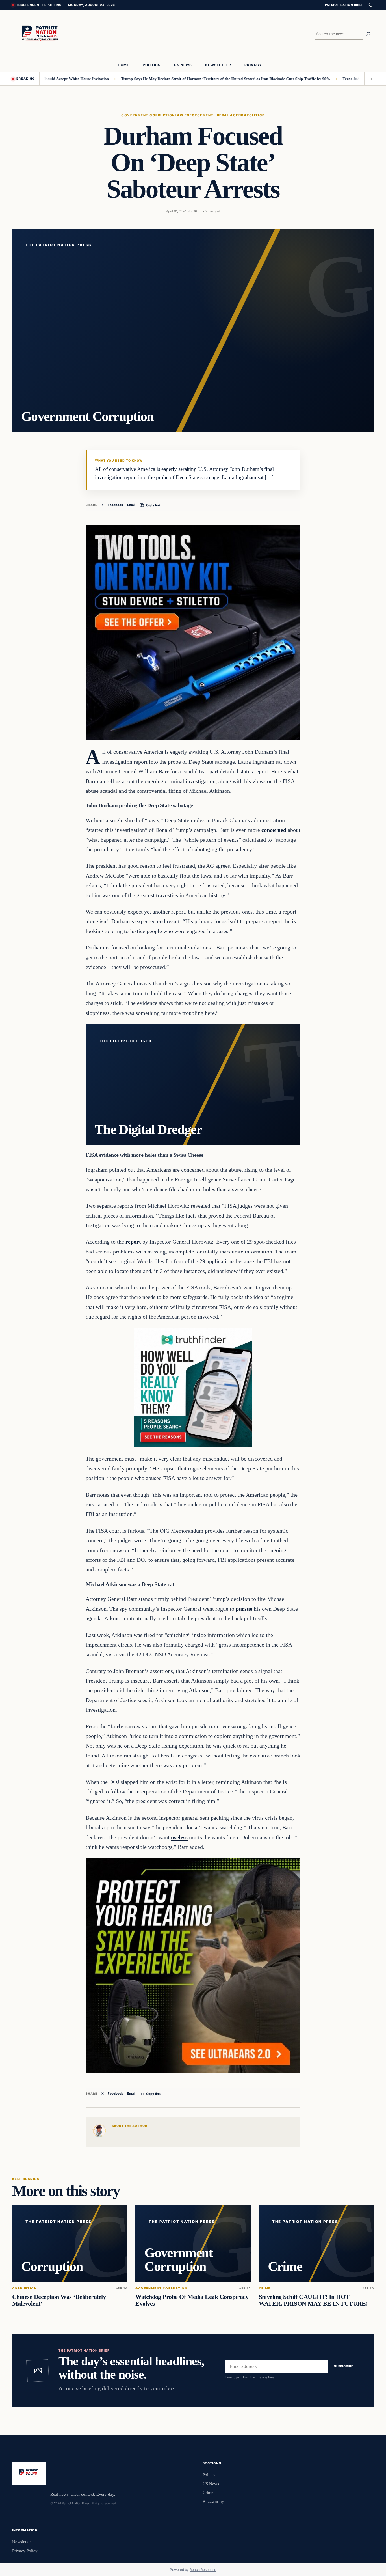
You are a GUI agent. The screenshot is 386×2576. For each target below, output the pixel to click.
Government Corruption (148, 115)
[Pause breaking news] (369, 79)
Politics (256, 115)
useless (179, 1837)
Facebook (115, 505)
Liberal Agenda (230, 115)
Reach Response (203, 2570)
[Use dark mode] (370, 5)
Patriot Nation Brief (344, 5)
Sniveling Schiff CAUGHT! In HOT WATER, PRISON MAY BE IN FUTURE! (313, 2300)
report (133, 1242)
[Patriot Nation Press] (41, 34)
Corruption (24, 2289)
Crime (265, 2289)
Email (131, 505)
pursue (244, 1609)
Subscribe (344, 2366)
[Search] (368, 34)
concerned (274, 830)
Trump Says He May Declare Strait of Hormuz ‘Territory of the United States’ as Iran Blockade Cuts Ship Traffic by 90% (178, 79)
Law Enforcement (194, 115)
